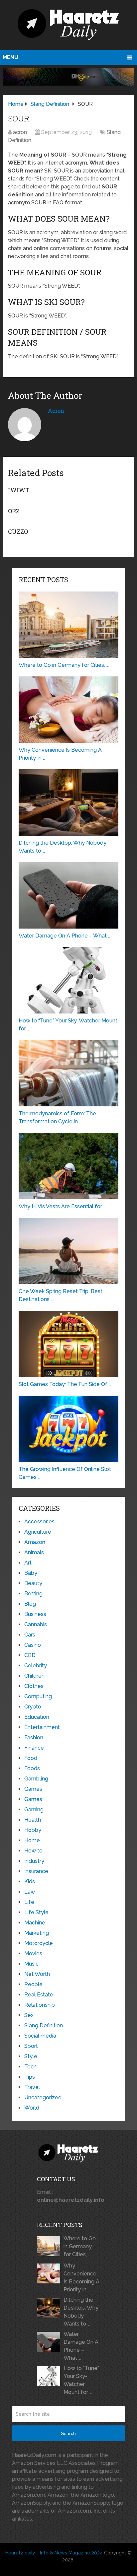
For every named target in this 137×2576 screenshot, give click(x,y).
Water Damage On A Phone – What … (81, 2346)
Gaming (34, 1810)
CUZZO (18, 531)
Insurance (36, 1871)
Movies (33, 1953)
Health (33, 1820)
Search (68, 2433)
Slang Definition (44, 2025)
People (33, 1984)
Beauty (33, 1583)
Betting (33, 1594)
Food (31, 1758)
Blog (30, 1604)
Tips (30, 2077)
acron (20, 132)
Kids (30, 1881)
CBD (30, 1655)
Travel (32, 2087)
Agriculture (38, 1532)
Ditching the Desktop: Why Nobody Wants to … (81, 2312)
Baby (31, 1573)
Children (34, 1676)
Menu (10, 57)
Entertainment (42, 1727)
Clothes (34, 1686)
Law (30, 1892)
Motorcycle (39, 1943)
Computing (38, 1696)
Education (37, 1717)
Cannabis (36, 1624)
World (32, 2108)
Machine (35, 1923)
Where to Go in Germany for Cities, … (80, 2246)
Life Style (36, 1912)
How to (33, 1851)
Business (35, 1614)
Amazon (35, 1542)
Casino (33, 1645)
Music (31, 1964)
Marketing (37, 1933)
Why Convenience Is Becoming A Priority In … (81, 2278)
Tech (30, 2067)
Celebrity (36, 1666)
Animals (34, 1552)
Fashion (34, 1738)
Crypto (33, 1707)
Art (28, 1563)
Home (32, 1840)
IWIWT (19, 490)
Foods (32, 1768)
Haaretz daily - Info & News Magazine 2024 (54, 2553)
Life (29, 1902)
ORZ (14, 511)
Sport (31, 2046)
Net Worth (37, 1974)
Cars (30, 1635)
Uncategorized (43, 2097)
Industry (34, 1861)
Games (33, 1789)
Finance (34, 1748)
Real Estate (39, 1995)
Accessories (39, 1522)
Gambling (36, 1779)
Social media (40, 2036)
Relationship (40, 2005)
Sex (29, 2015)
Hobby (33, 1830)
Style (31, 2056)
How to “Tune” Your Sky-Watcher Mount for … (81, 2380)
